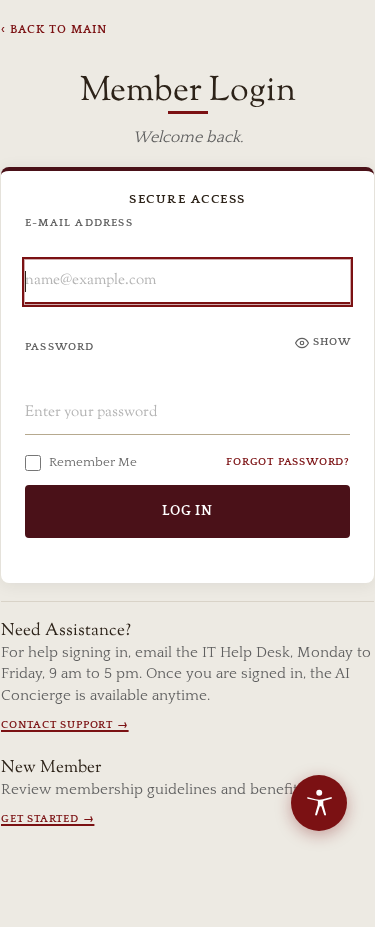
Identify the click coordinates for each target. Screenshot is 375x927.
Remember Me (93, 462)
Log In (187, 511)
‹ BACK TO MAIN (54, 29)
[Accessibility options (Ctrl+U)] (319, 803)
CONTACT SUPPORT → (65, 725)
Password (60, 347)
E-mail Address (79, 223)
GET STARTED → (47, 819)
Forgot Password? (288, 462)
